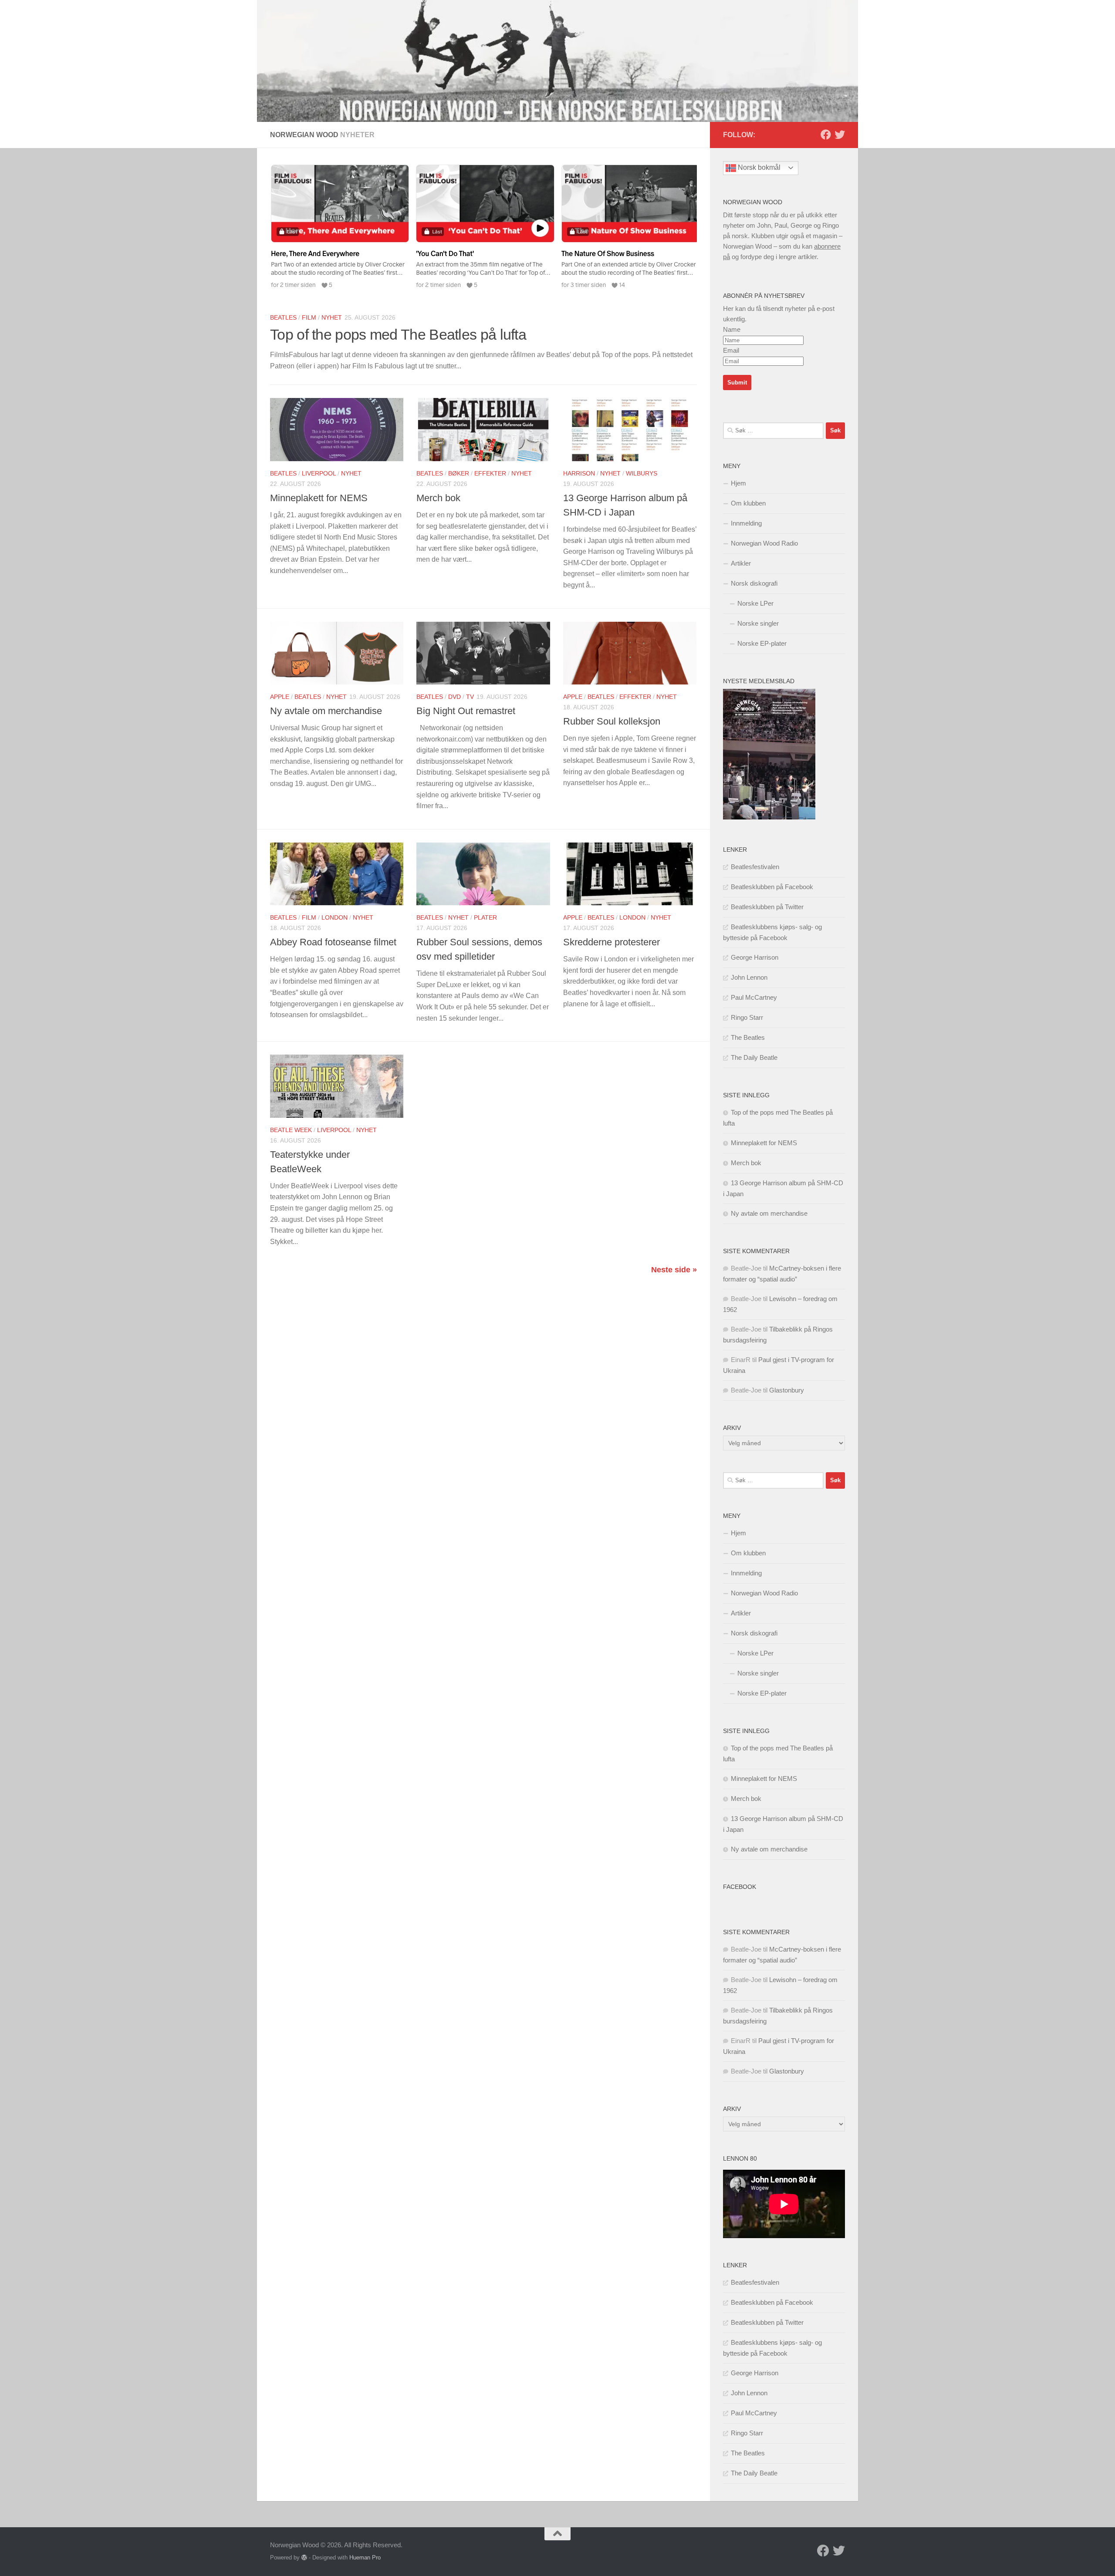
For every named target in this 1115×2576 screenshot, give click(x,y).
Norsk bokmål (758, 167)
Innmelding (746, 523)
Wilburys (642, 473)
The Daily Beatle (754, 1057)
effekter (490, 473)
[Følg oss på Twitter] (840, 135)
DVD (454, 697)
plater (485, 917)
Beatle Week (291, 1130)
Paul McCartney (754, 997)
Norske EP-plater (762, 643)
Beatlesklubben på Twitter (767, 907)
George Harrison (755, 957)
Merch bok (438, 498)
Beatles (283, 317)
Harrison (579, 473)
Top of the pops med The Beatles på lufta (398, 334)
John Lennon (749, 977)
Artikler (741, 563)
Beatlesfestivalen (755, 867)
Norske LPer (755, 603)
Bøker (459, 473)
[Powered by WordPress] (304, 2557)
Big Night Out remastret (466, 711)
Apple (280, 697)
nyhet (332, 317)
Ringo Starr (747, 1017)
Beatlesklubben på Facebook (772, 887)
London (334, 917)
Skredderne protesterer (612, 942)
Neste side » (674, 1270)
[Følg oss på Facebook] (826, 135)
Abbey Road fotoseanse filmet (333, 942)
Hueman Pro (365, 2557)
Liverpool (319, 473)
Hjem (738, 483)
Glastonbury (787, 1390)
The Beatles (748, 1037)
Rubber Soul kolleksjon (612, 721)
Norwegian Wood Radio (764, 543)
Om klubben (748, 503)
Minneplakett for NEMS (319, 498)
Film (309, 317)
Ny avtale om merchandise (326, 711)
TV (470, 697)
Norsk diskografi (754, 583)
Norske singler (758, 623)
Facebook (740, 1887)
